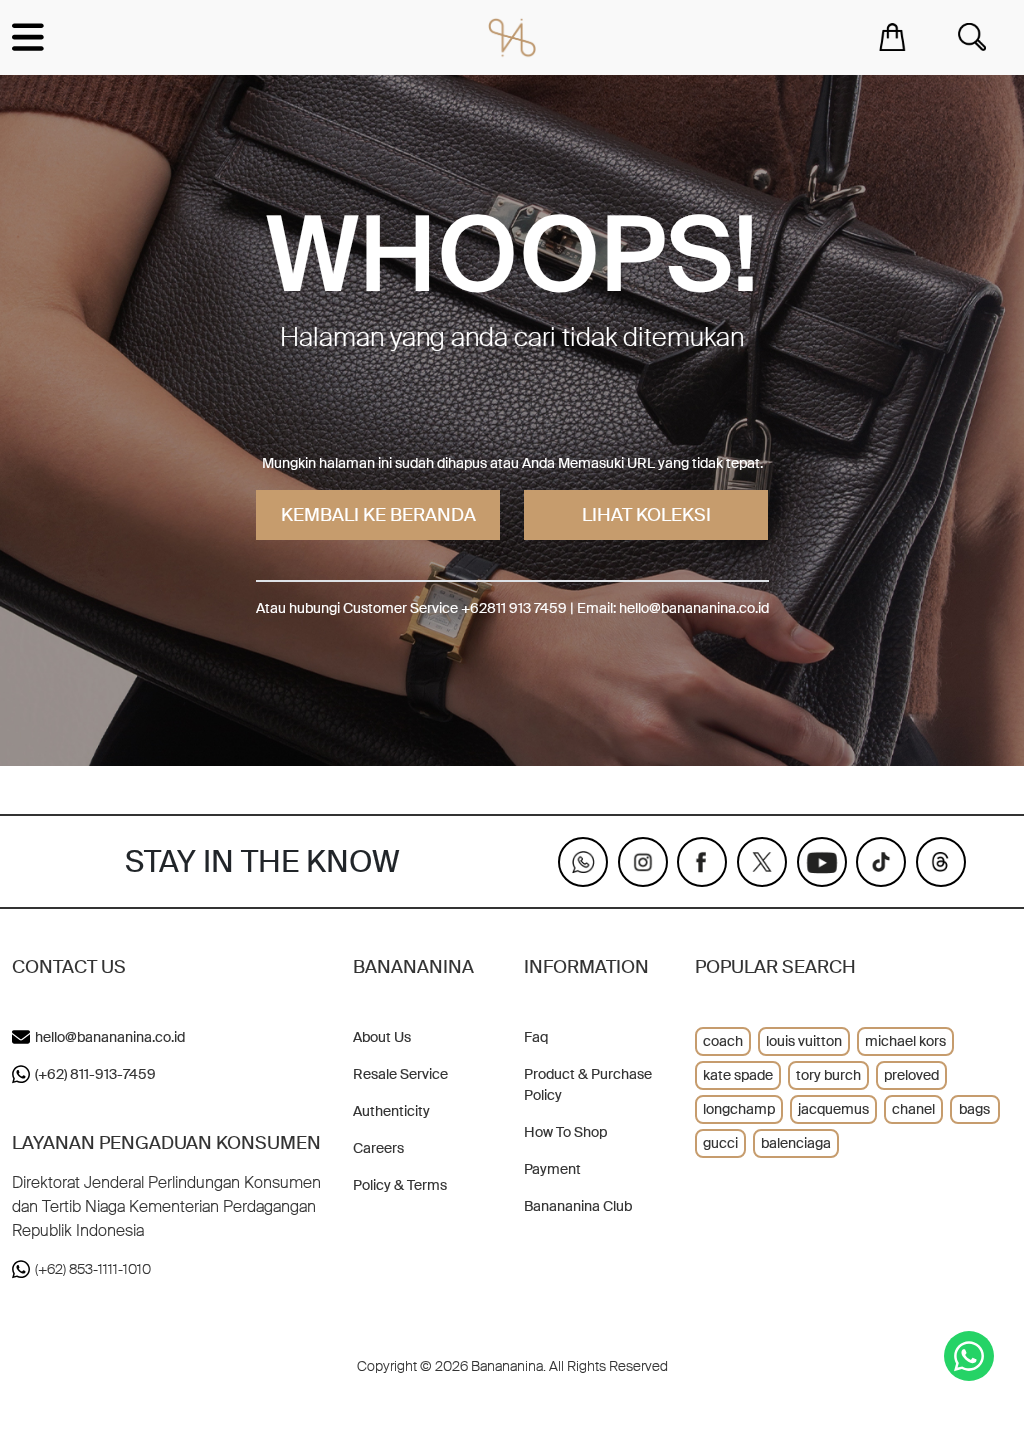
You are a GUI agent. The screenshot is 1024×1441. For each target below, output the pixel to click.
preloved (911, 1075)
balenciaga (796, 1143)
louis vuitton (804, 1041)
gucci (720, 1143)
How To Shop (565, 1132)
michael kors (905, 1041)
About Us (382, 1037)
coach (723, 1041)
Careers (378, 1148)
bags (974, 1109)
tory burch (828, 1075)
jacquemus (833, 1109)
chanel (913, 1109)
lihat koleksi (646, 515)
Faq (536, 1037)
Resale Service (400, 1074)
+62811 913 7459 (514, 608)
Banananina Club (578, 1206)
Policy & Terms (400, 1185)
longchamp (739, 1109)
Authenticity (391, 1111)
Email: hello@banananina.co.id (673, 608)
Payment (552, 1169)
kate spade (738, 1075)
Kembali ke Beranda (378, 515)
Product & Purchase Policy (588, 1084)
